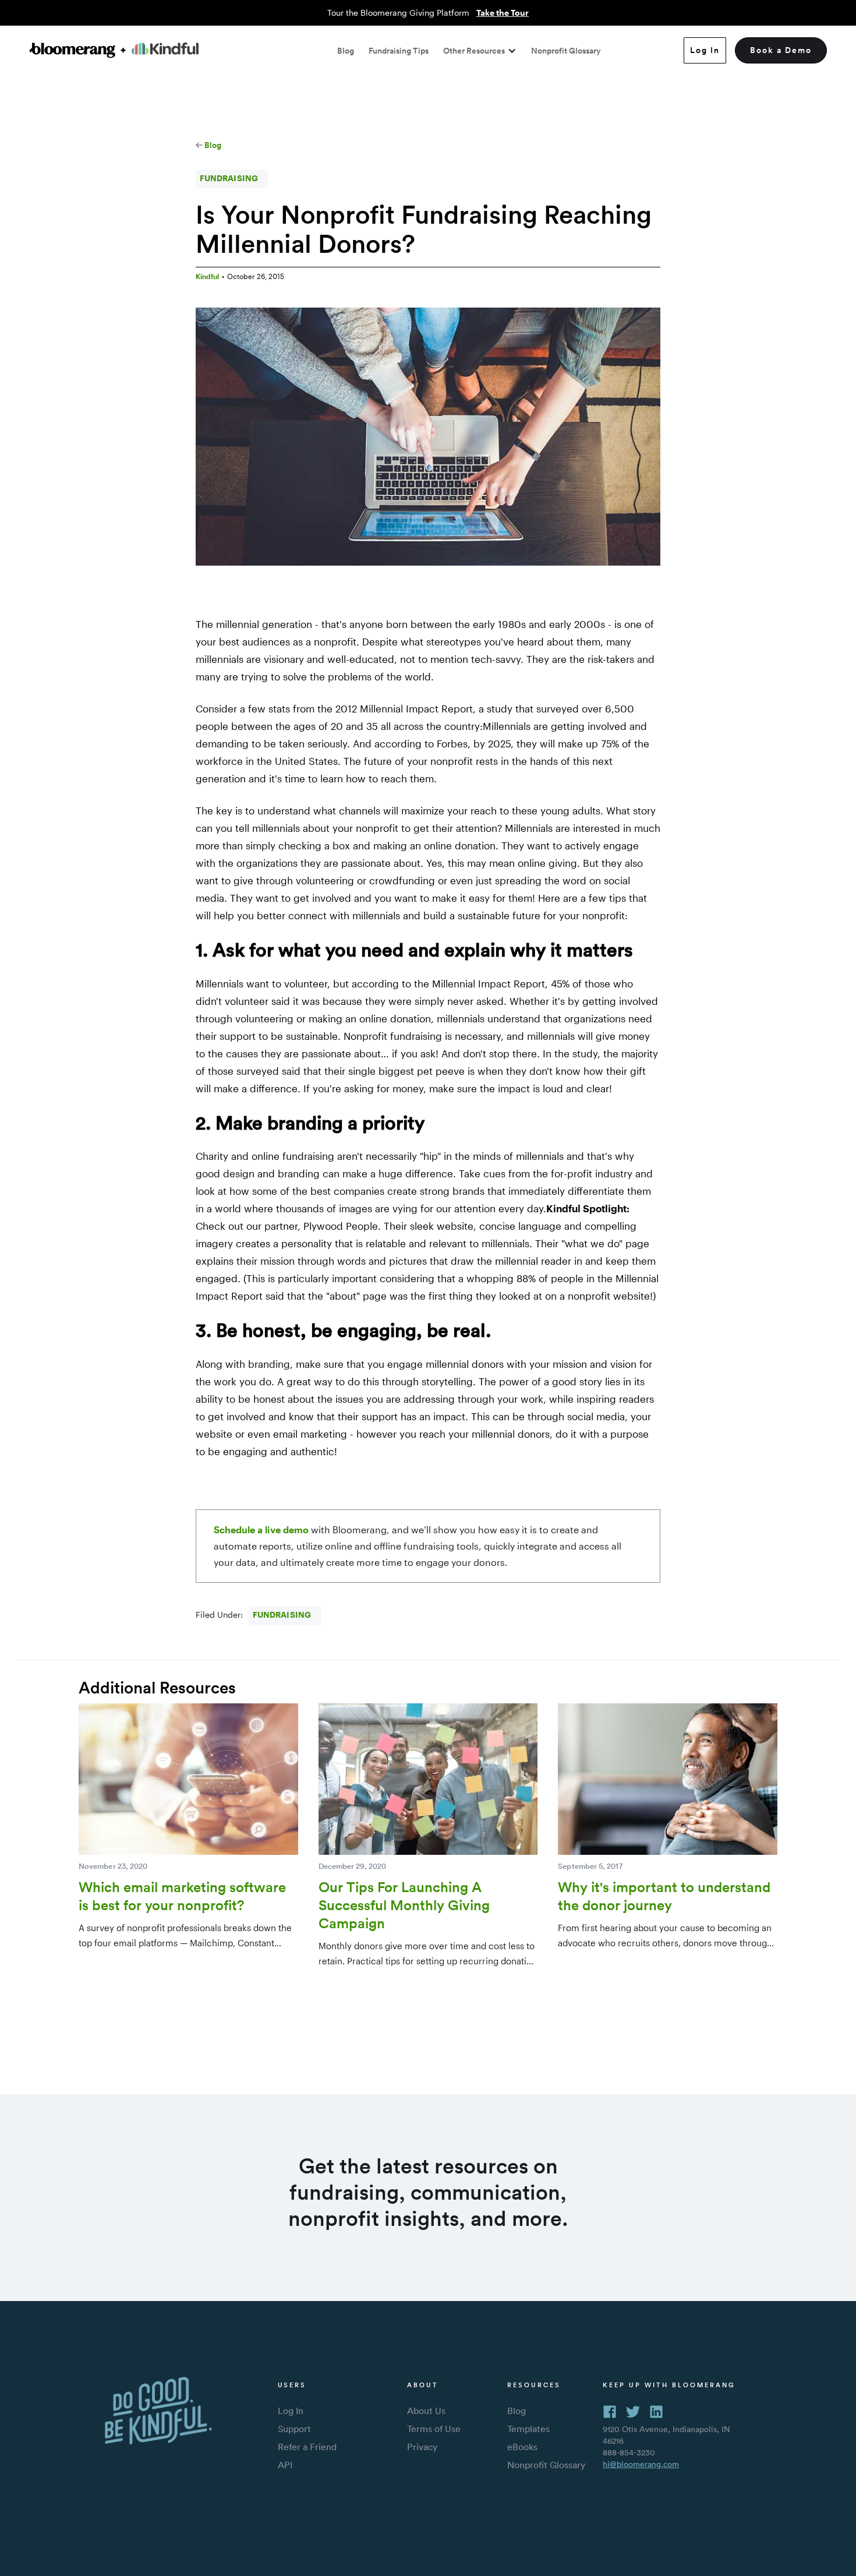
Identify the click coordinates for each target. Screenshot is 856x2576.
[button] (480, 51)
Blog (346, 51)
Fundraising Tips (399, 51)
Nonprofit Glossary (566, 51)
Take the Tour (503, 13)
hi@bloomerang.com (641, 2464)
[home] (114, 50)
